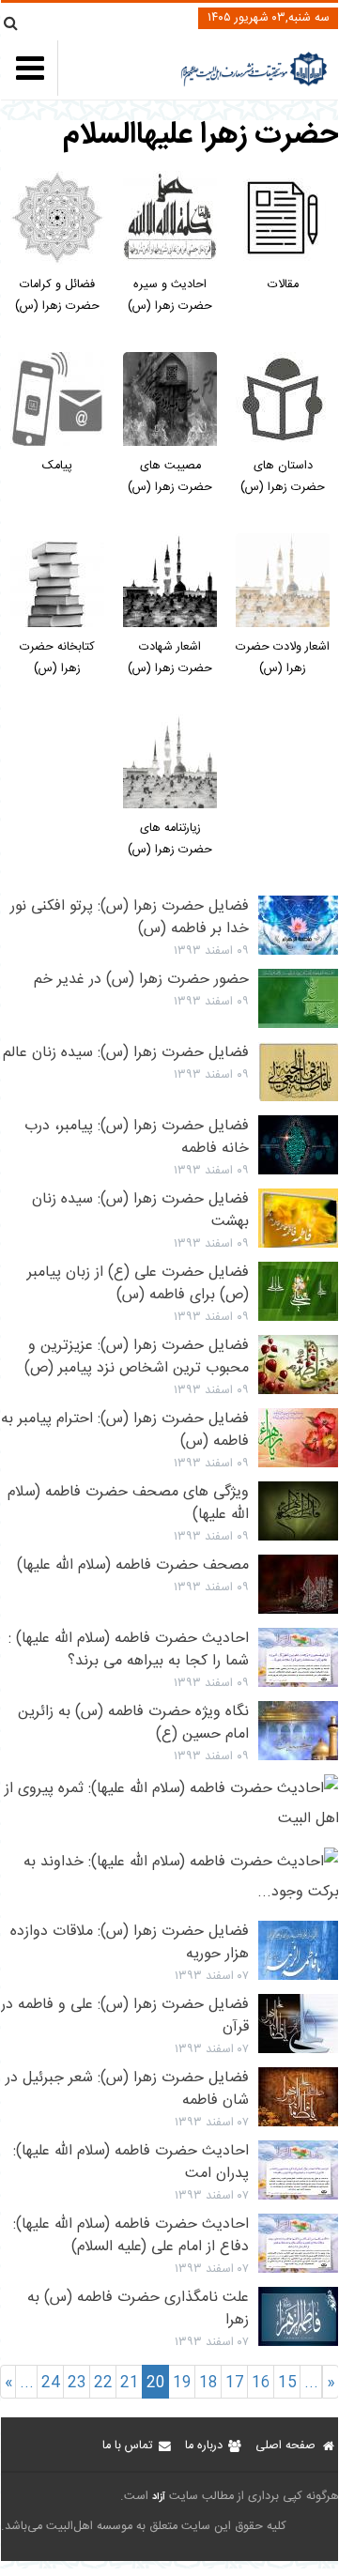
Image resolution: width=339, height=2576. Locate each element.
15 (287, 2383)
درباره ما (204, 2446)
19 (182, 2383)
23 (77, 2383)
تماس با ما (127, 2446)
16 (261, 2383)
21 (130, 2383)
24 (51, 2383)
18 (208, 2383)
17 (235, 2383)
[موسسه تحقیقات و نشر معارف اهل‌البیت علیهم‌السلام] (254, 84)
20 (156, 2383)
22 (103, 2383)
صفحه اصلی (285, 2446)
